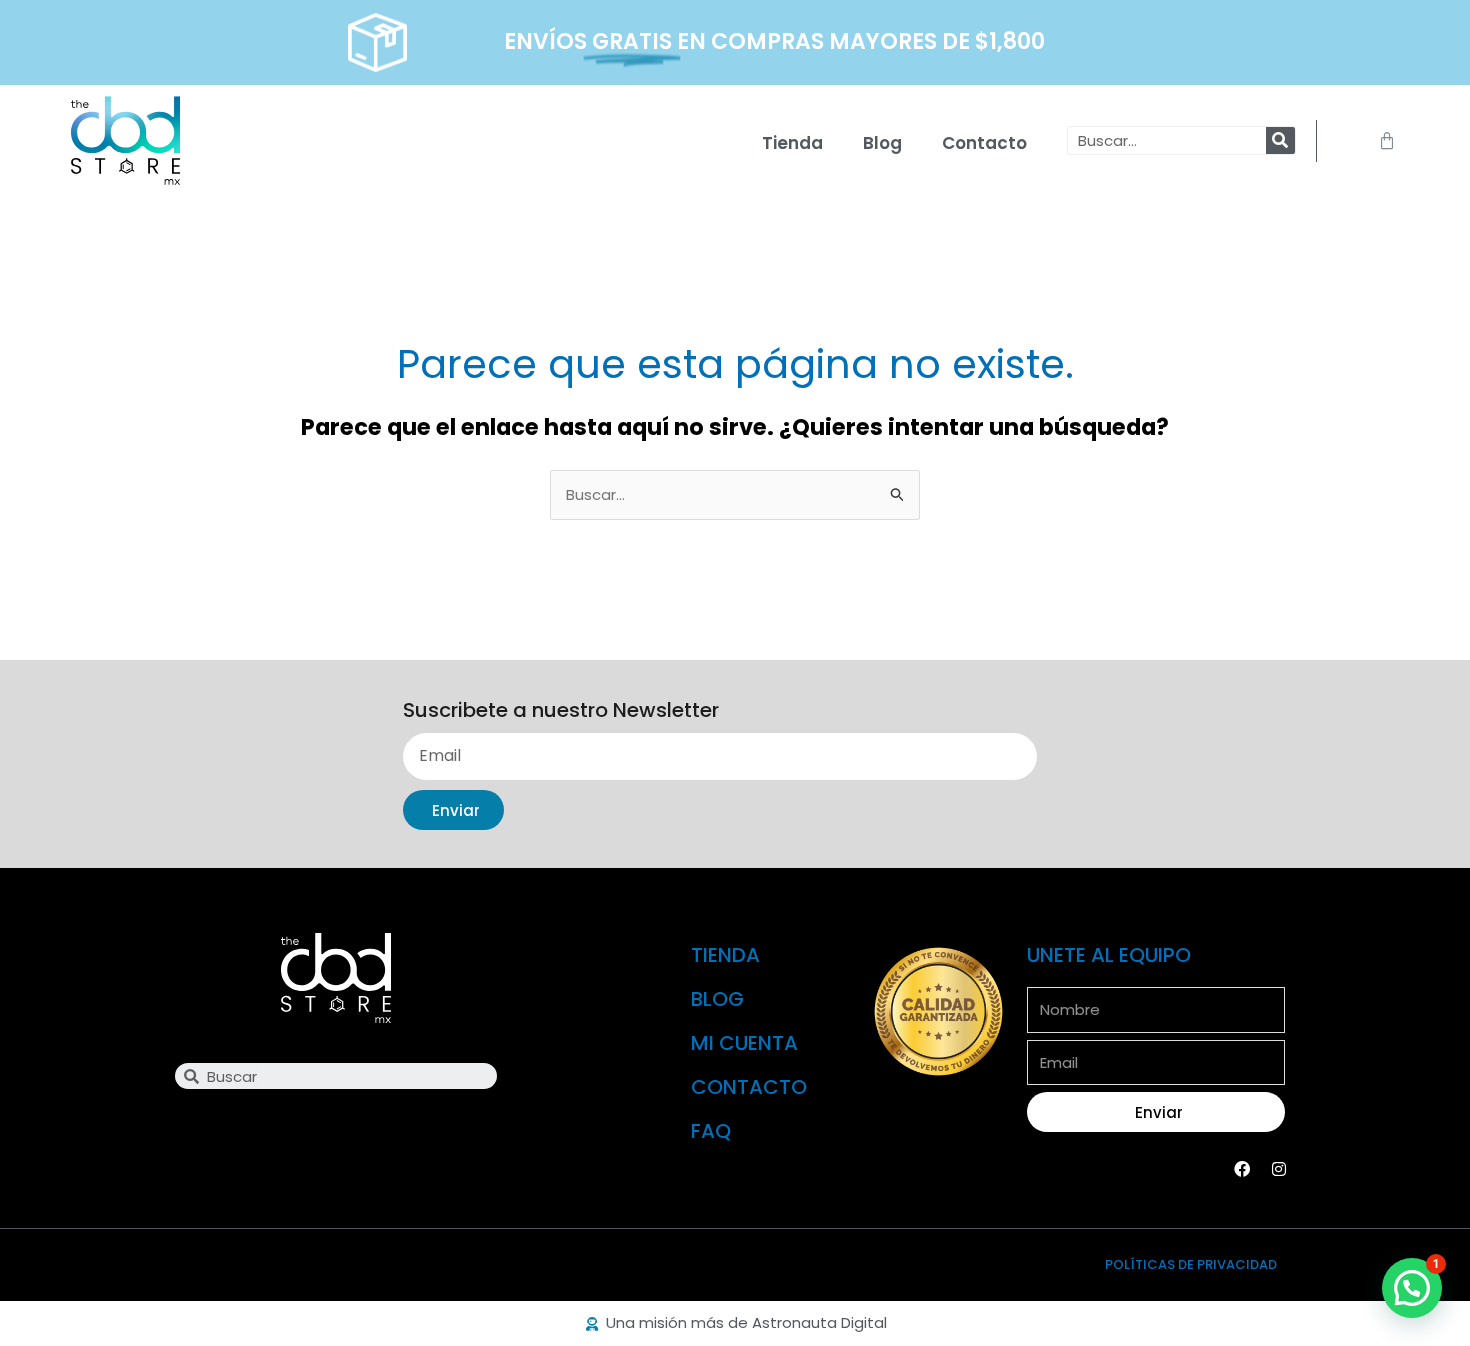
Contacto (984, 143)
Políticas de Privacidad (1191, 1264)
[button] (1412, 1288)
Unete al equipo (1109, 955)
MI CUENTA (744, 1043)
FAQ (711, 1131)
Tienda (792, 143)
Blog (882, 143)
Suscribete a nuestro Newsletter (561, 711)
